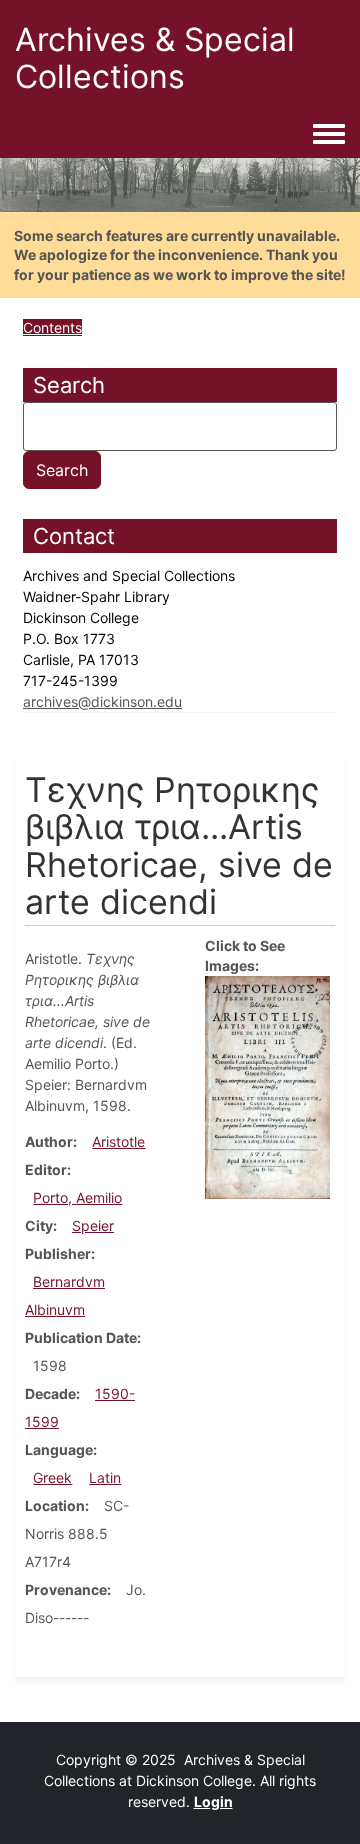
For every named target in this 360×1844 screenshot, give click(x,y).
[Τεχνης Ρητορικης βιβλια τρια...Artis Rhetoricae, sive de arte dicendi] (267, 1085)
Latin (105, 1477)
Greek (52, 1477)
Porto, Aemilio (77, 1197)
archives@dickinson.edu (102, 701)
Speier (93, 1225)
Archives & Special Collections (155, 58)
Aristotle (118, 1141)
